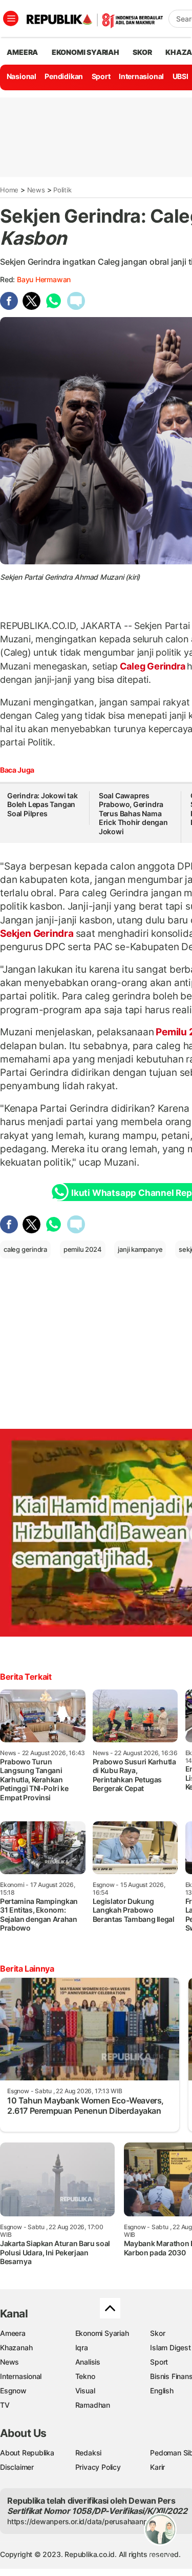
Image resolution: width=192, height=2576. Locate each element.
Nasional (22, 76)
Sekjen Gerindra (38, 933)
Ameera (13, 2333)
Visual (85, 2391)
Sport (101, 76)
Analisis (88, 2362)
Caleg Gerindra (153, 666)
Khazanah (16, 2347)
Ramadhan (93, 2405)
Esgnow (13, 2391)
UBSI (180, 76)
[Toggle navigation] (11, 18)
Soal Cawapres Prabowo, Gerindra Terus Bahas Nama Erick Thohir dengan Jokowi (133, 813)
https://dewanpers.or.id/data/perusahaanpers (83, 2521)
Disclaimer (17, 2467)
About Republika (27, 2453)
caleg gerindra (25, 1249)
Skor (157, 2333)
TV (5, 2405)
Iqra (82, 2347)
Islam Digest (170, 2347)
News (36, 190)
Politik (62, 190)
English (162, 2391)
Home (9, 190)
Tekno (85, 2376)
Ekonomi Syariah (86, 52)
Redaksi (89, 2453)
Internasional (141, 76)
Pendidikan (64, 76)
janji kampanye (140, 1249)
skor (142, 52)
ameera (22, 52)
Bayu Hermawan (44, 279)
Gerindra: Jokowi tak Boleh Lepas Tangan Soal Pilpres (42, 804)
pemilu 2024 (83, 1249)
